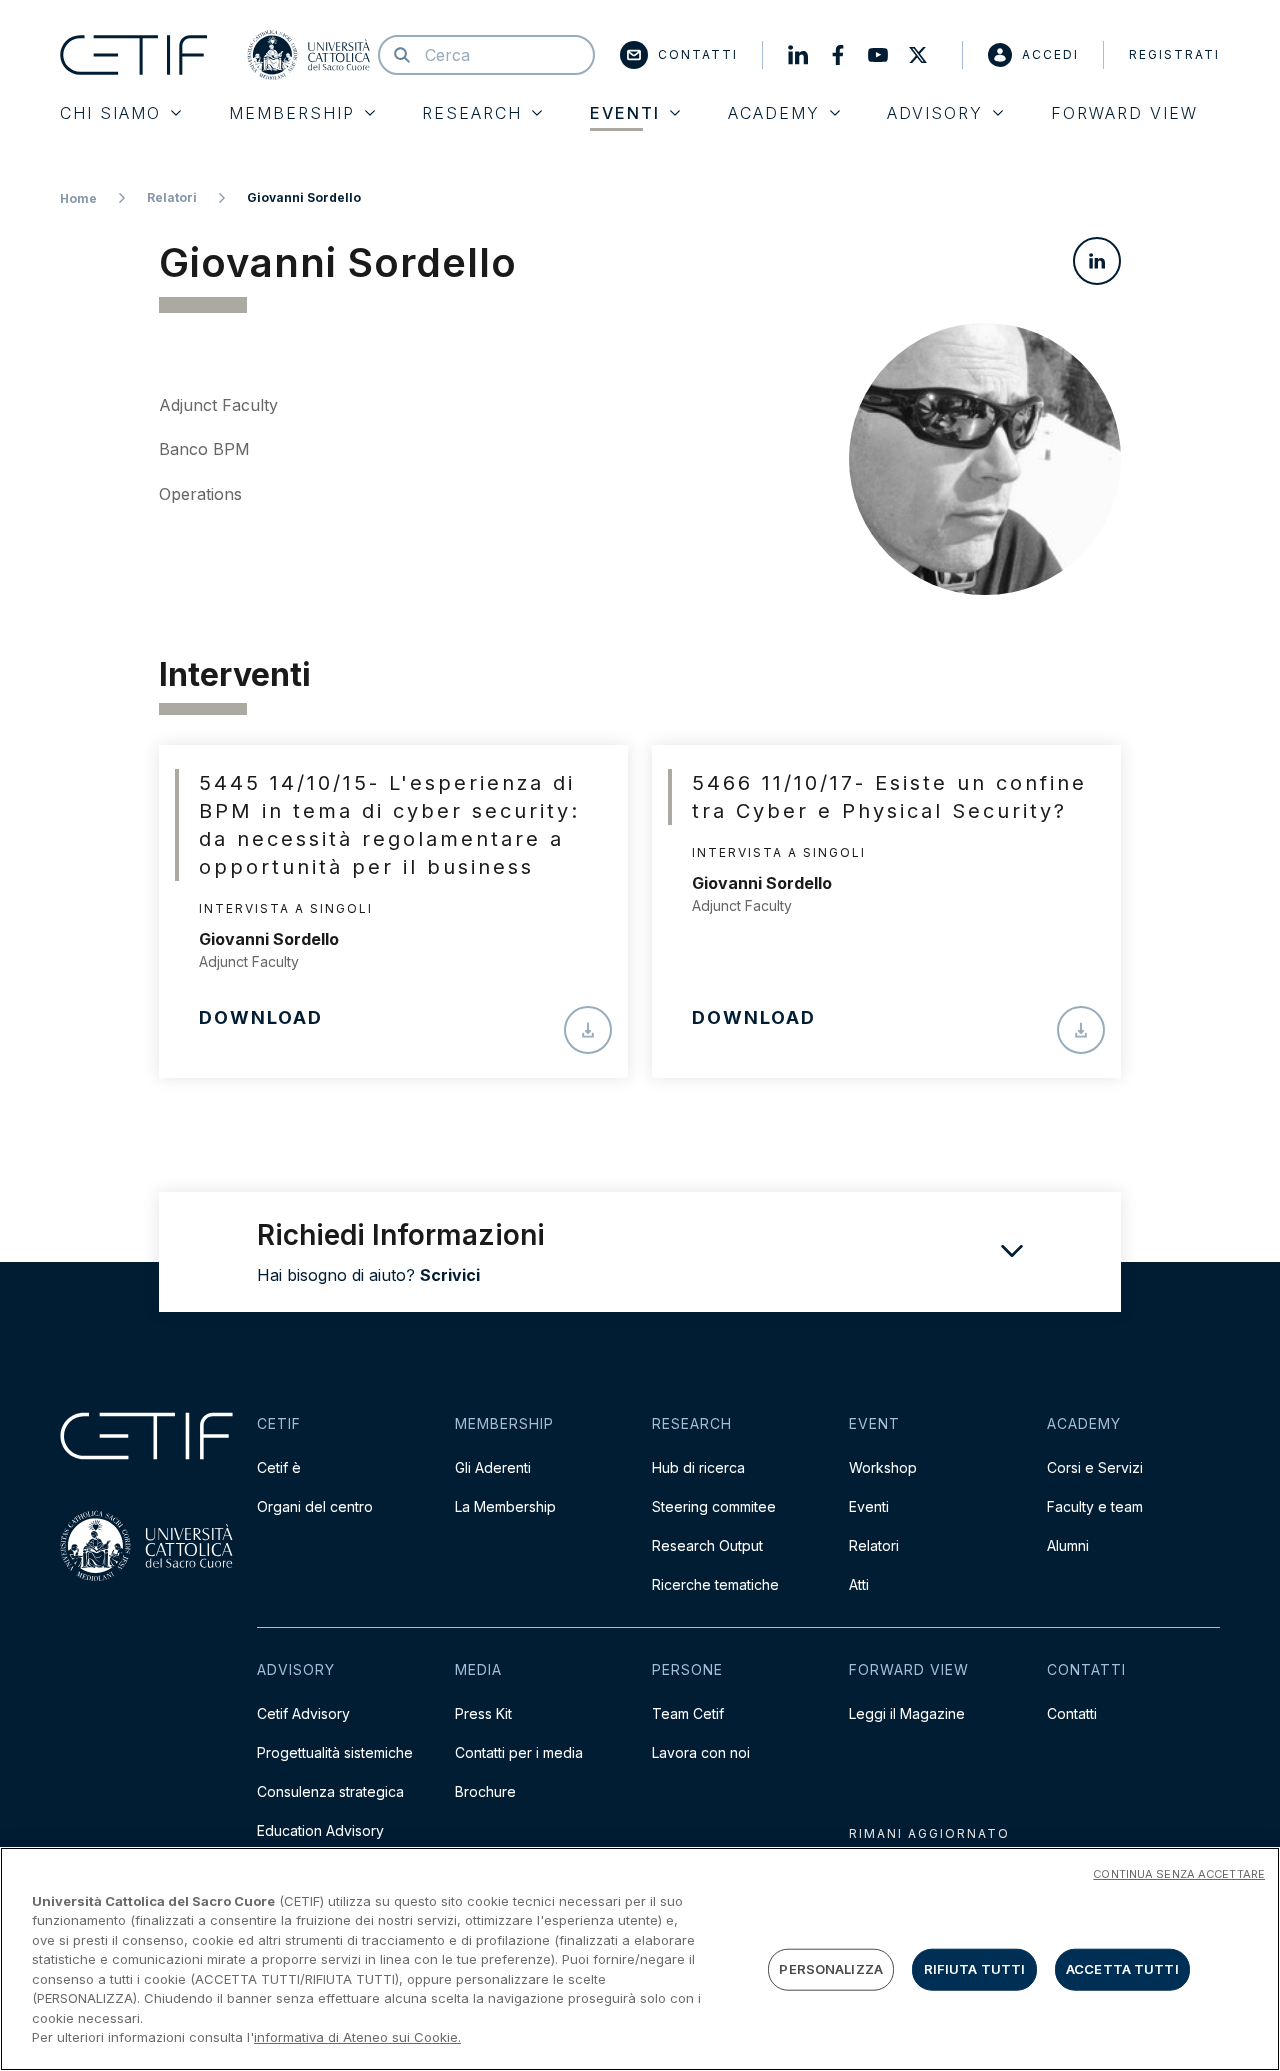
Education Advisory (320, 1830)
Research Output (707, 1545)
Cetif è (279, 1467)
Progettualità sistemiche (335, 1752)
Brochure (485, 1791)
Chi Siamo (110, 113)
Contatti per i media (519, 1752)
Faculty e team (1095, 1506)
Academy (774, 113)
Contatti (698, 54)
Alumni (1068, 1545)
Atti (859, 1584)
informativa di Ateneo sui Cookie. (357, 2037)
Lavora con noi (701, 1752)
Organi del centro (315, 1506)
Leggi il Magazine (907, 1713)
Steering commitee (714, 1506)
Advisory (935, 113)
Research (472, 113)
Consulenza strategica (330, 1791)
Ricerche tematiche (715, 1584)
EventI (625, 113)
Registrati (1174, 54)
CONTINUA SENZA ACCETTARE (1179, 1874)
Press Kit (483, 1713)
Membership (292, 113)
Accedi (1050, 54)
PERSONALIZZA (831, 1969)
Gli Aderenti (493, 1467)
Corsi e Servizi (1095, 1467)
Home (78, 198)
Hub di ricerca (698, 1467)
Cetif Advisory (303, 1713)
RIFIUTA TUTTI (975, 1969)
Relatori (172, 197)
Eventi (869, 1506)
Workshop (883, 1467)
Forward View (1124, 113)
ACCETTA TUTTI (1122, 1969)
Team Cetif (688, 1713)
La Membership (505, 1506)
